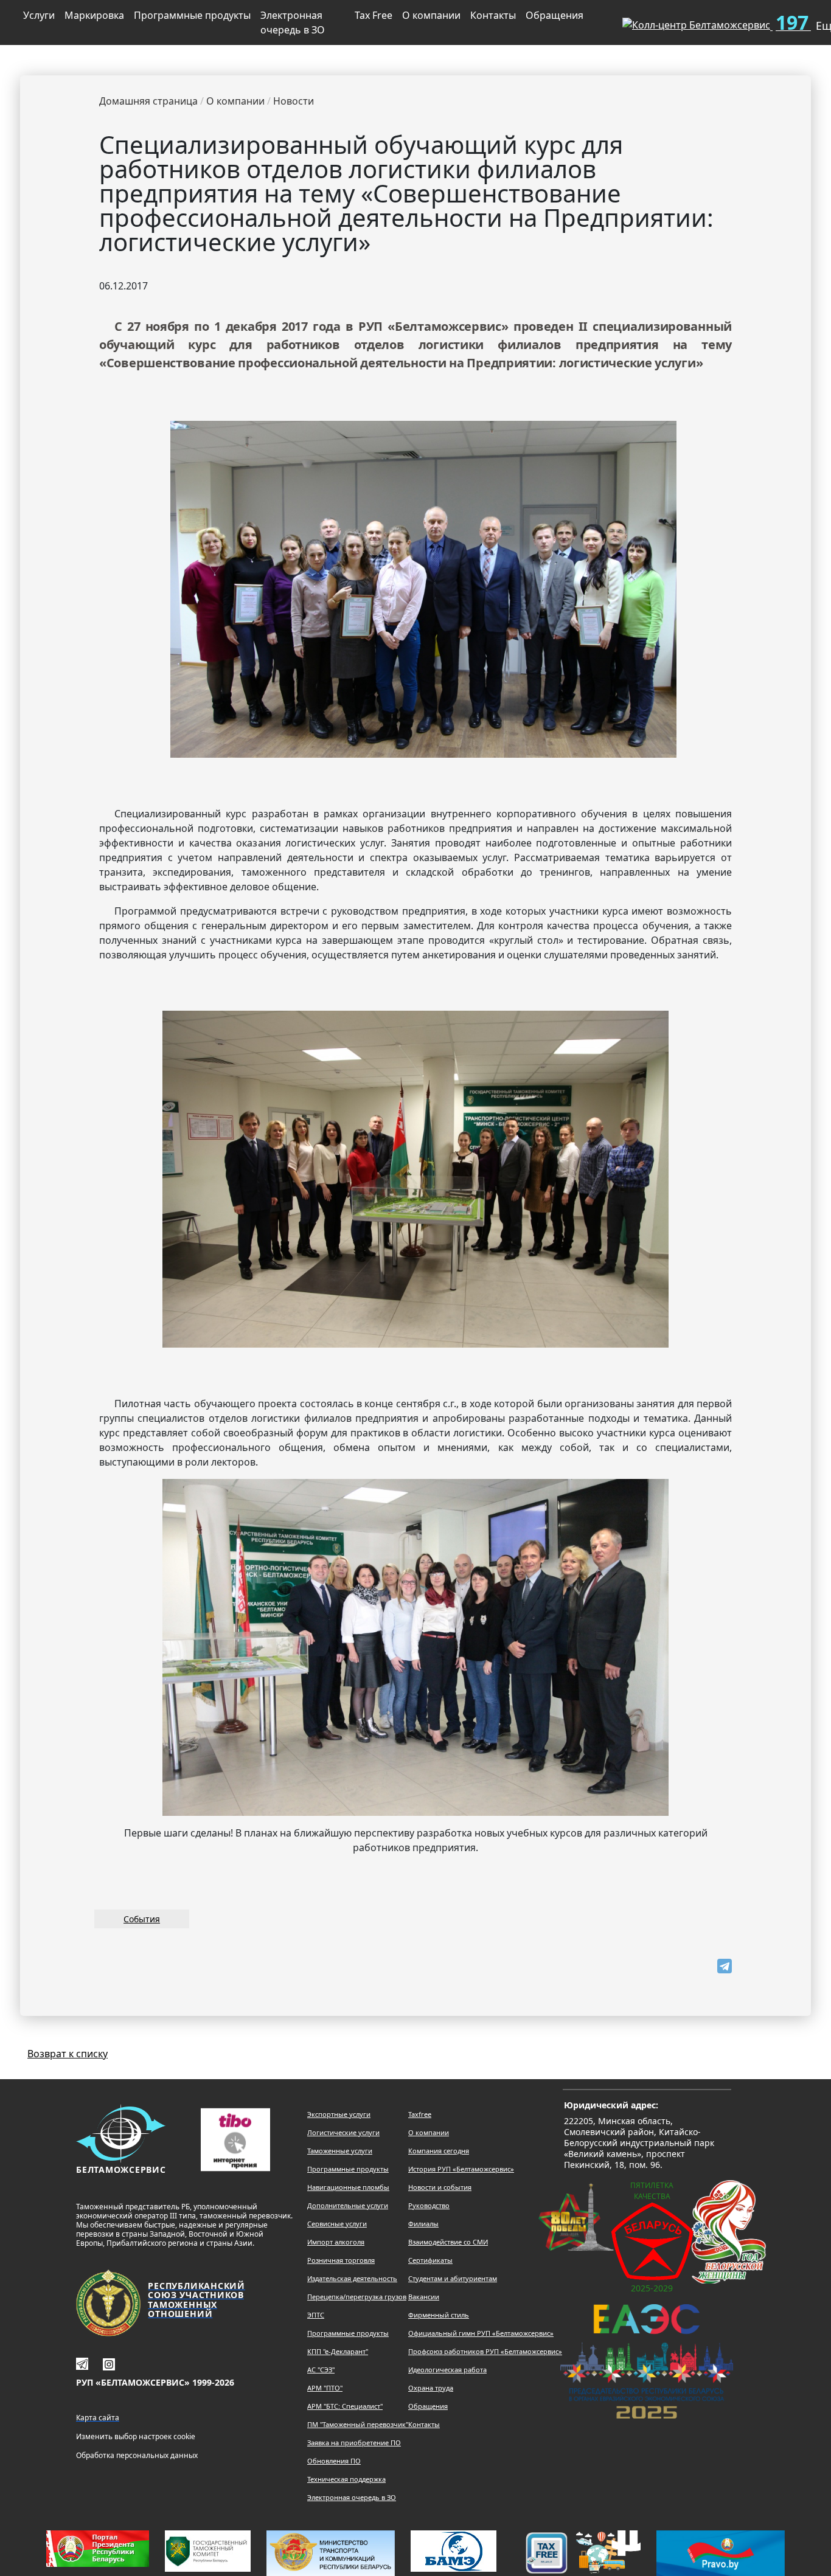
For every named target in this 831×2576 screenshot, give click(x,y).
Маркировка (94, 15)
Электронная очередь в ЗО (293, 23)
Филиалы (423, 2224)
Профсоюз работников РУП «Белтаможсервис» (485, 2351)
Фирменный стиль (439, 2315)
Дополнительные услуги (348, 2205)
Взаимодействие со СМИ (448, 2242)
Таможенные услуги (340, 2151)
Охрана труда (431, 2388)
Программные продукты (192, 15)
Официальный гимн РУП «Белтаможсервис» (481, 2333)
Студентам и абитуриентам (453, 2278)
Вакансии (424, 2297)
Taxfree (420, 2114)
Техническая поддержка (346, 2479)
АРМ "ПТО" (325, 2388)
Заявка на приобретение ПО (354, 2443)
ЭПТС (316, 2315)
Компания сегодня (439, 2151)
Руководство (429, 2205)
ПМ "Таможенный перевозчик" (358, 2424)
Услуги (39, 15)
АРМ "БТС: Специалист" (345, 2406)
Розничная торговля (341, 2260)
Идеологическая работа (447, 2370)
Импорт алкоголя (336, 2242)
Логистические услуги (343, 2132)
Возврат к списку (68, 2054)
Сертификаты (430, 2260)
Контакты (493, 15)
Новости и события (440, 2187)
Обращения (555, 15)
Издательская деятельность (352, 2278)
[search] (593, 20)
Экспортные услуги (339, 2114)
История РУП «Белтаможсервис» (461, 2169)
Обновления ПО (334, 2461)
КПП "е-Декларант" (338, 2351)
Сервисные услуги (337, 2224)
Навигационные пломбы (348, 2187)
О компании (431, 15)
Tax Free (374, 15)
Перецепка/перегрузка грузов (357, 2297)
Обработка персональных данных (137, 2455)
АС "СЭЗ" (321, 2370)
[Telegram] (725, 1966)
